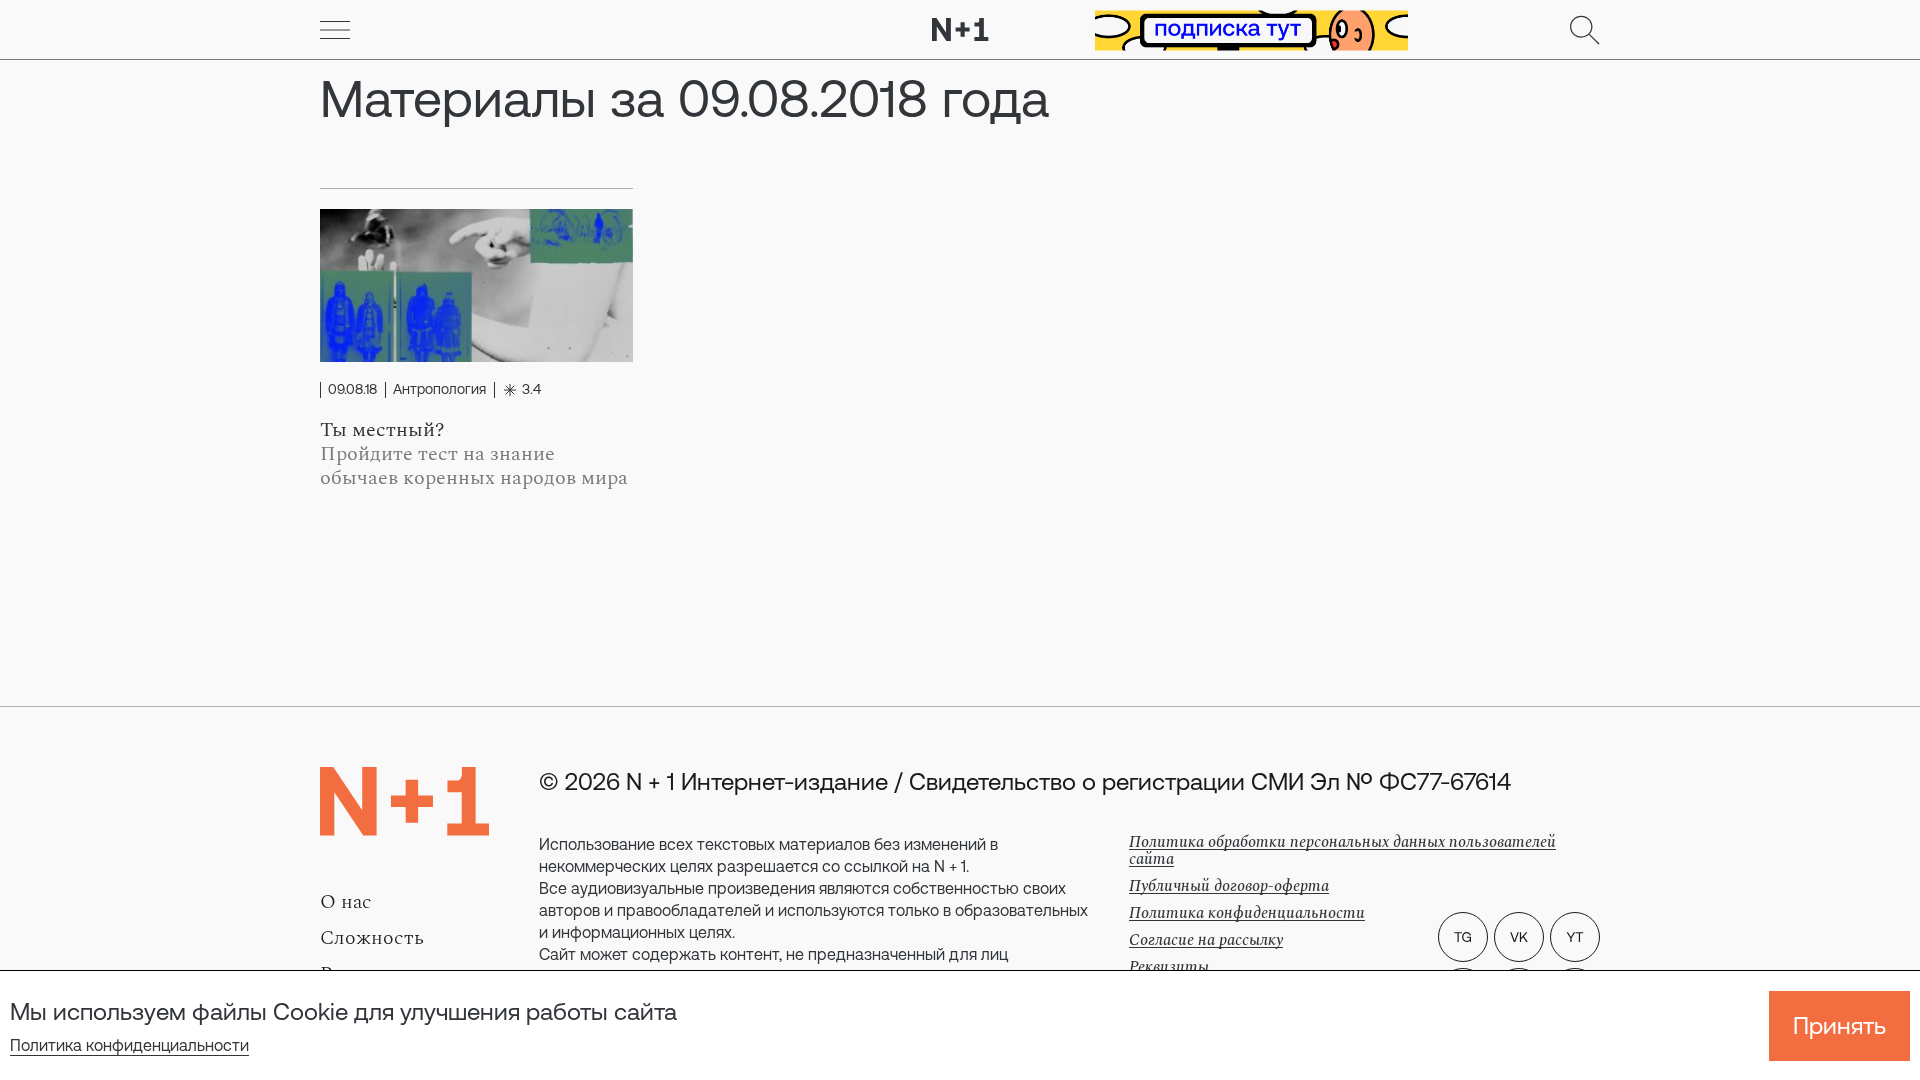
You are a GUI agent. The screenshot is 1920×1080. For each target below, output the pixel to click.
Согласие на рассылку (1206, 940)
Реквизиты (1169, 967)
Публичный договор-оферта (1229, 886)
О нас (346, 902)
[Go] (335, 30)
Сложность (372, 938)
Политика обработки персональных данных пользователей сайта (1342, 850)
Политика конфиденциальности (129, 1045)
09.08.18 (352, 390)
